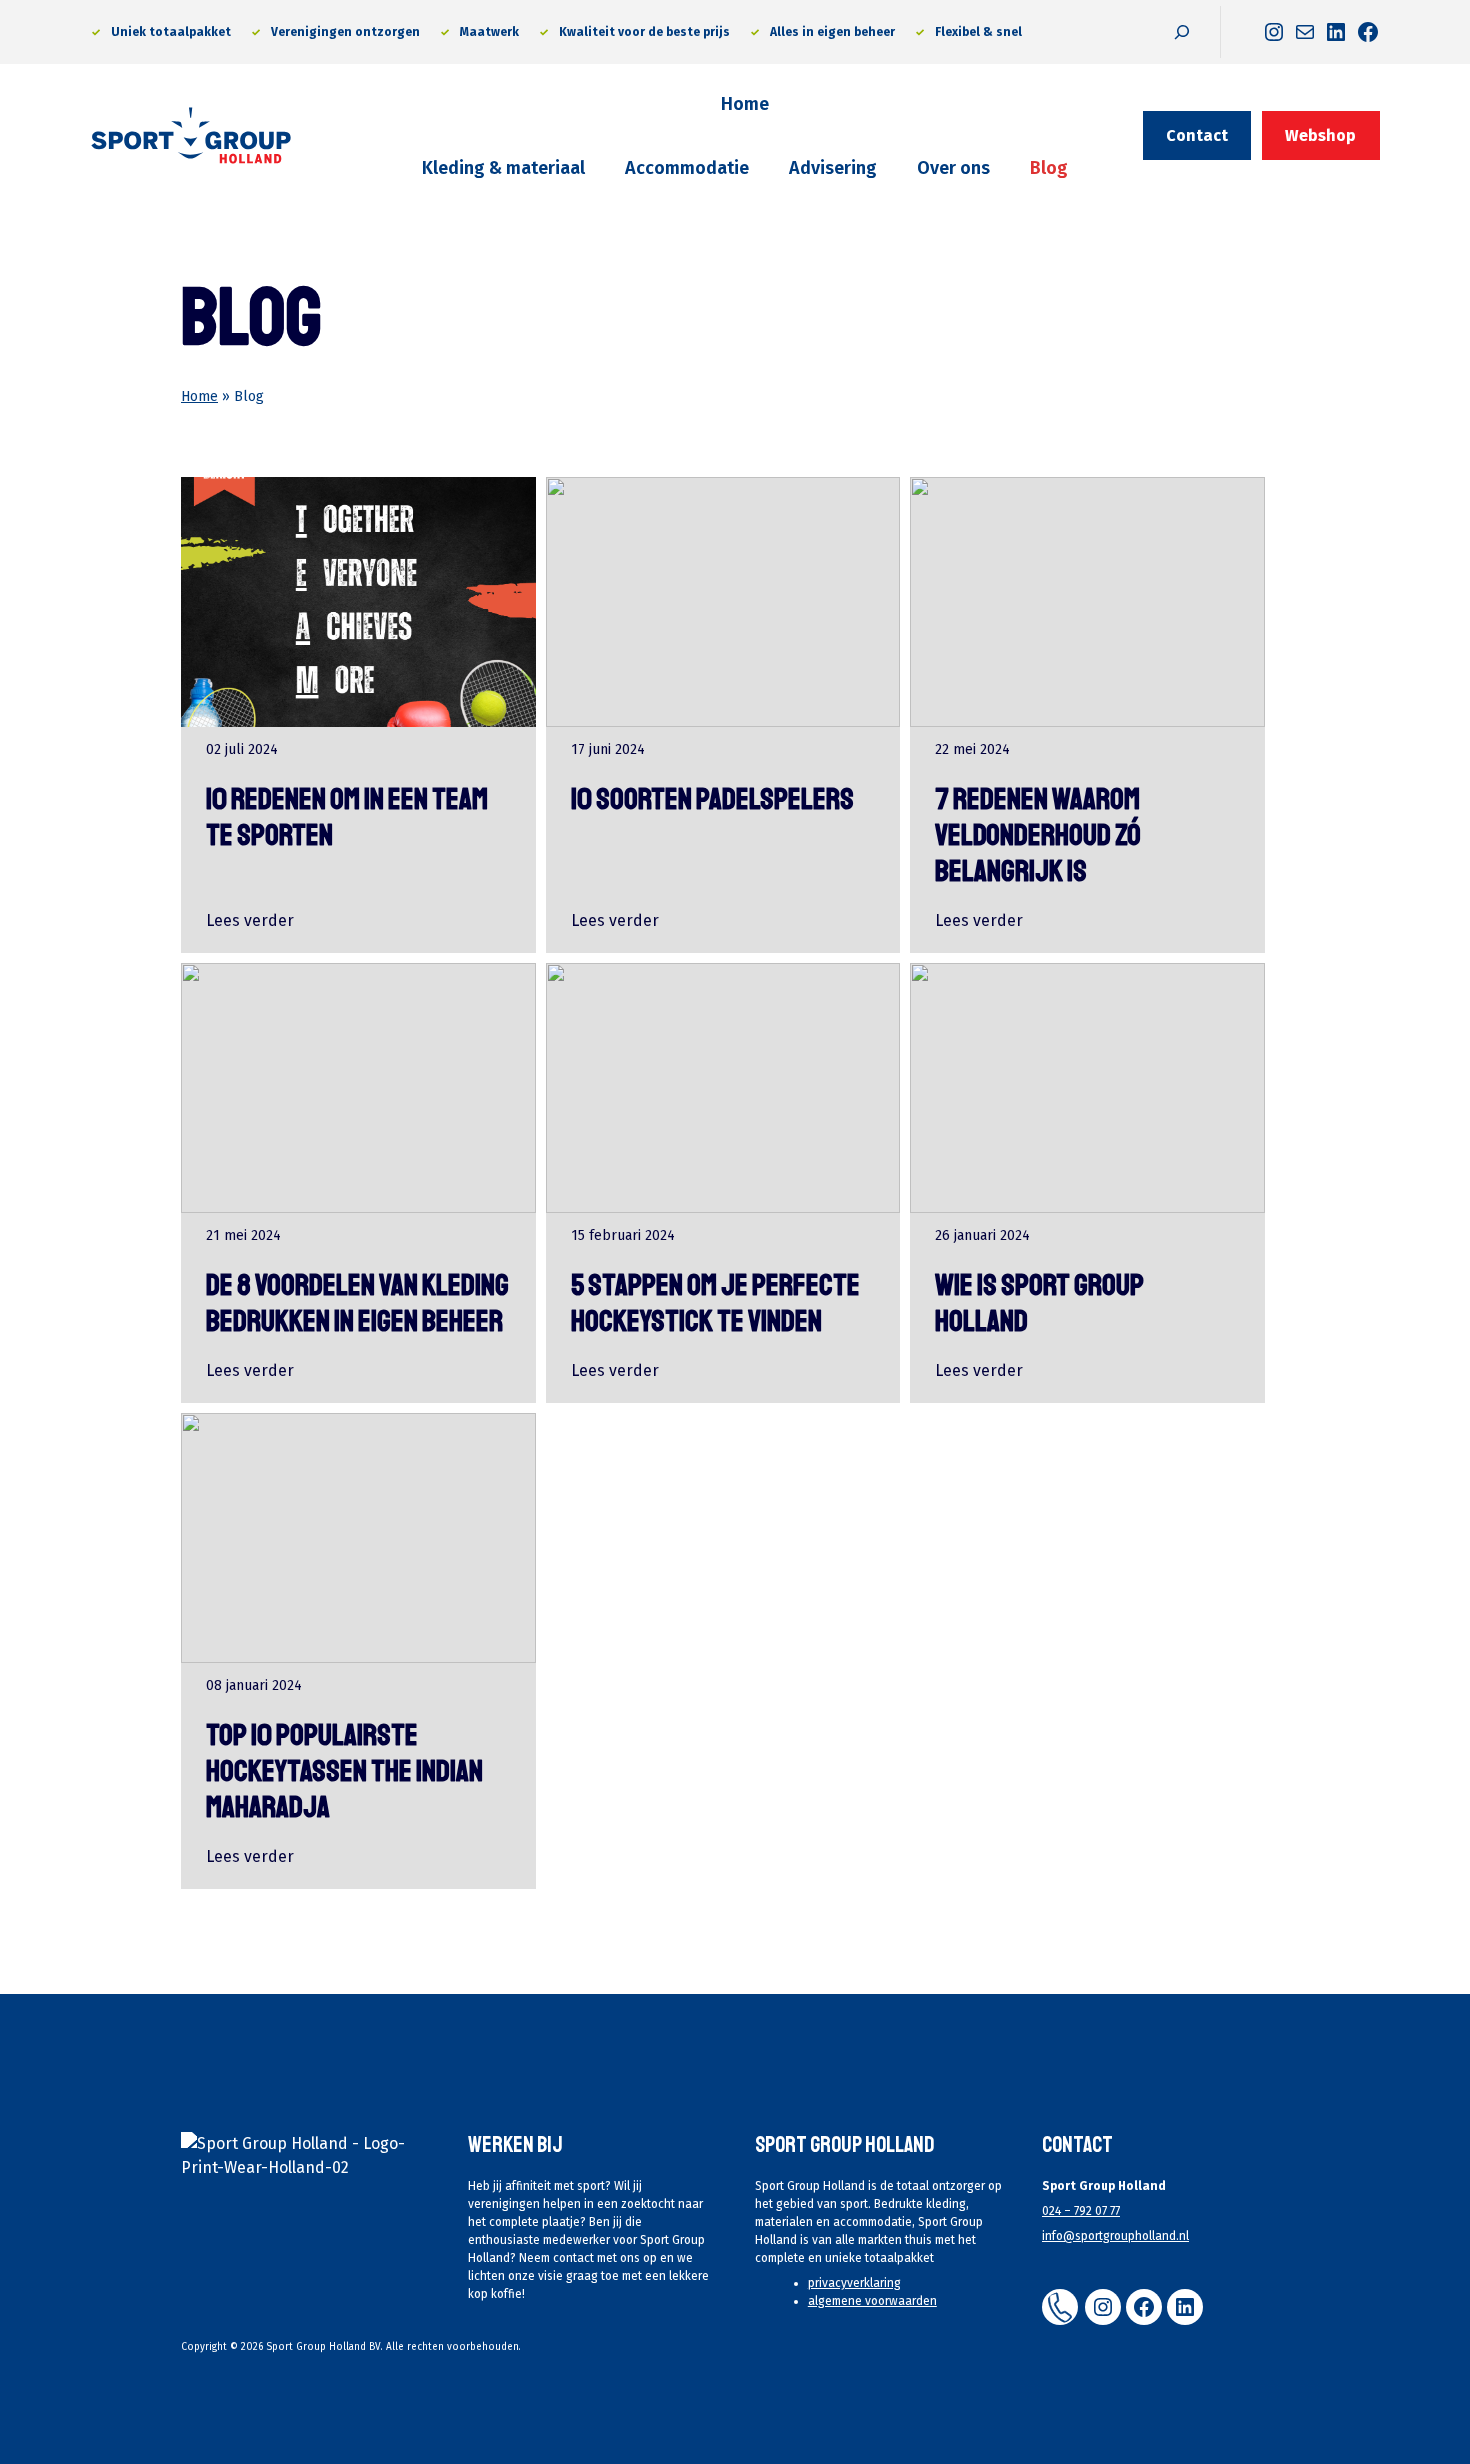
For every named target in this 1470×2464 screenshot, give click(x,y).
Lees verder (250, 920)
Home (199, 396)
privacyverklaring (854, 2283)
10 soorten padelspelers (712, 799)
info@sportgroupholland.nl (1115, 2236)
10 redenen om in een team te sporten (347, 817)
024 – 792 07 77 (1081, 2211)
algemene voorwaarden (872, 2301)
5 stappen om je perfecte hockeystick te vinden (715, 1303)
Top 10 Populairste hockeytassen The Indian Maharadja (344, 1771)
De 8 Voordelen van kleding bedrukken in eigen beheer (357, 1303)
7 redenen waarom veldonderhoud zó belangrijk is (1038, 835)
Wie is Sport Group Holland (1039, 1303)
